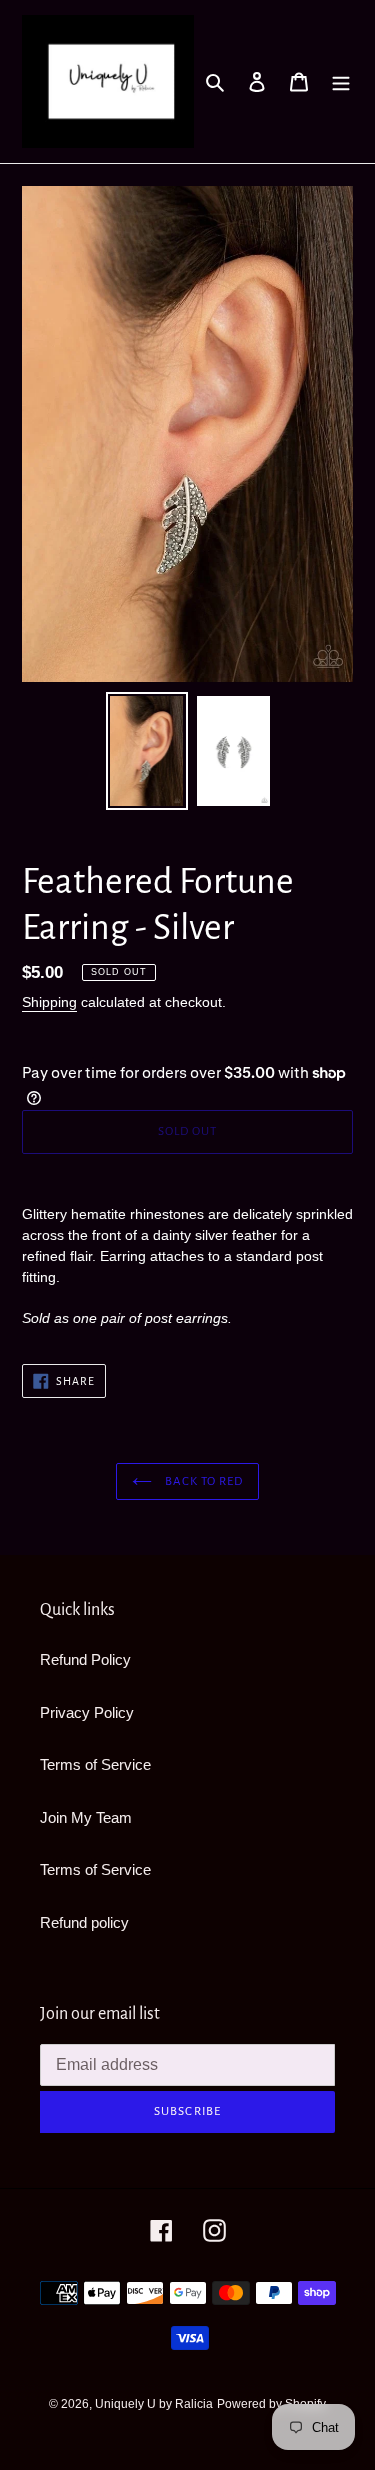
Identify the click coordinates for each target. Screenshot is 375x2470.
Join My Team (86, 1817)
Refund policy (84, 1922)
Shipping (49, 1002)
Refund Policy (85, 1659)
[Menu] (341, 81)
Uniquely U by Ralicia (154, 2404)
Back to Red (202, 1481)
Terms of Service (95, 1764)
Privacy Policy (87, 1712)
